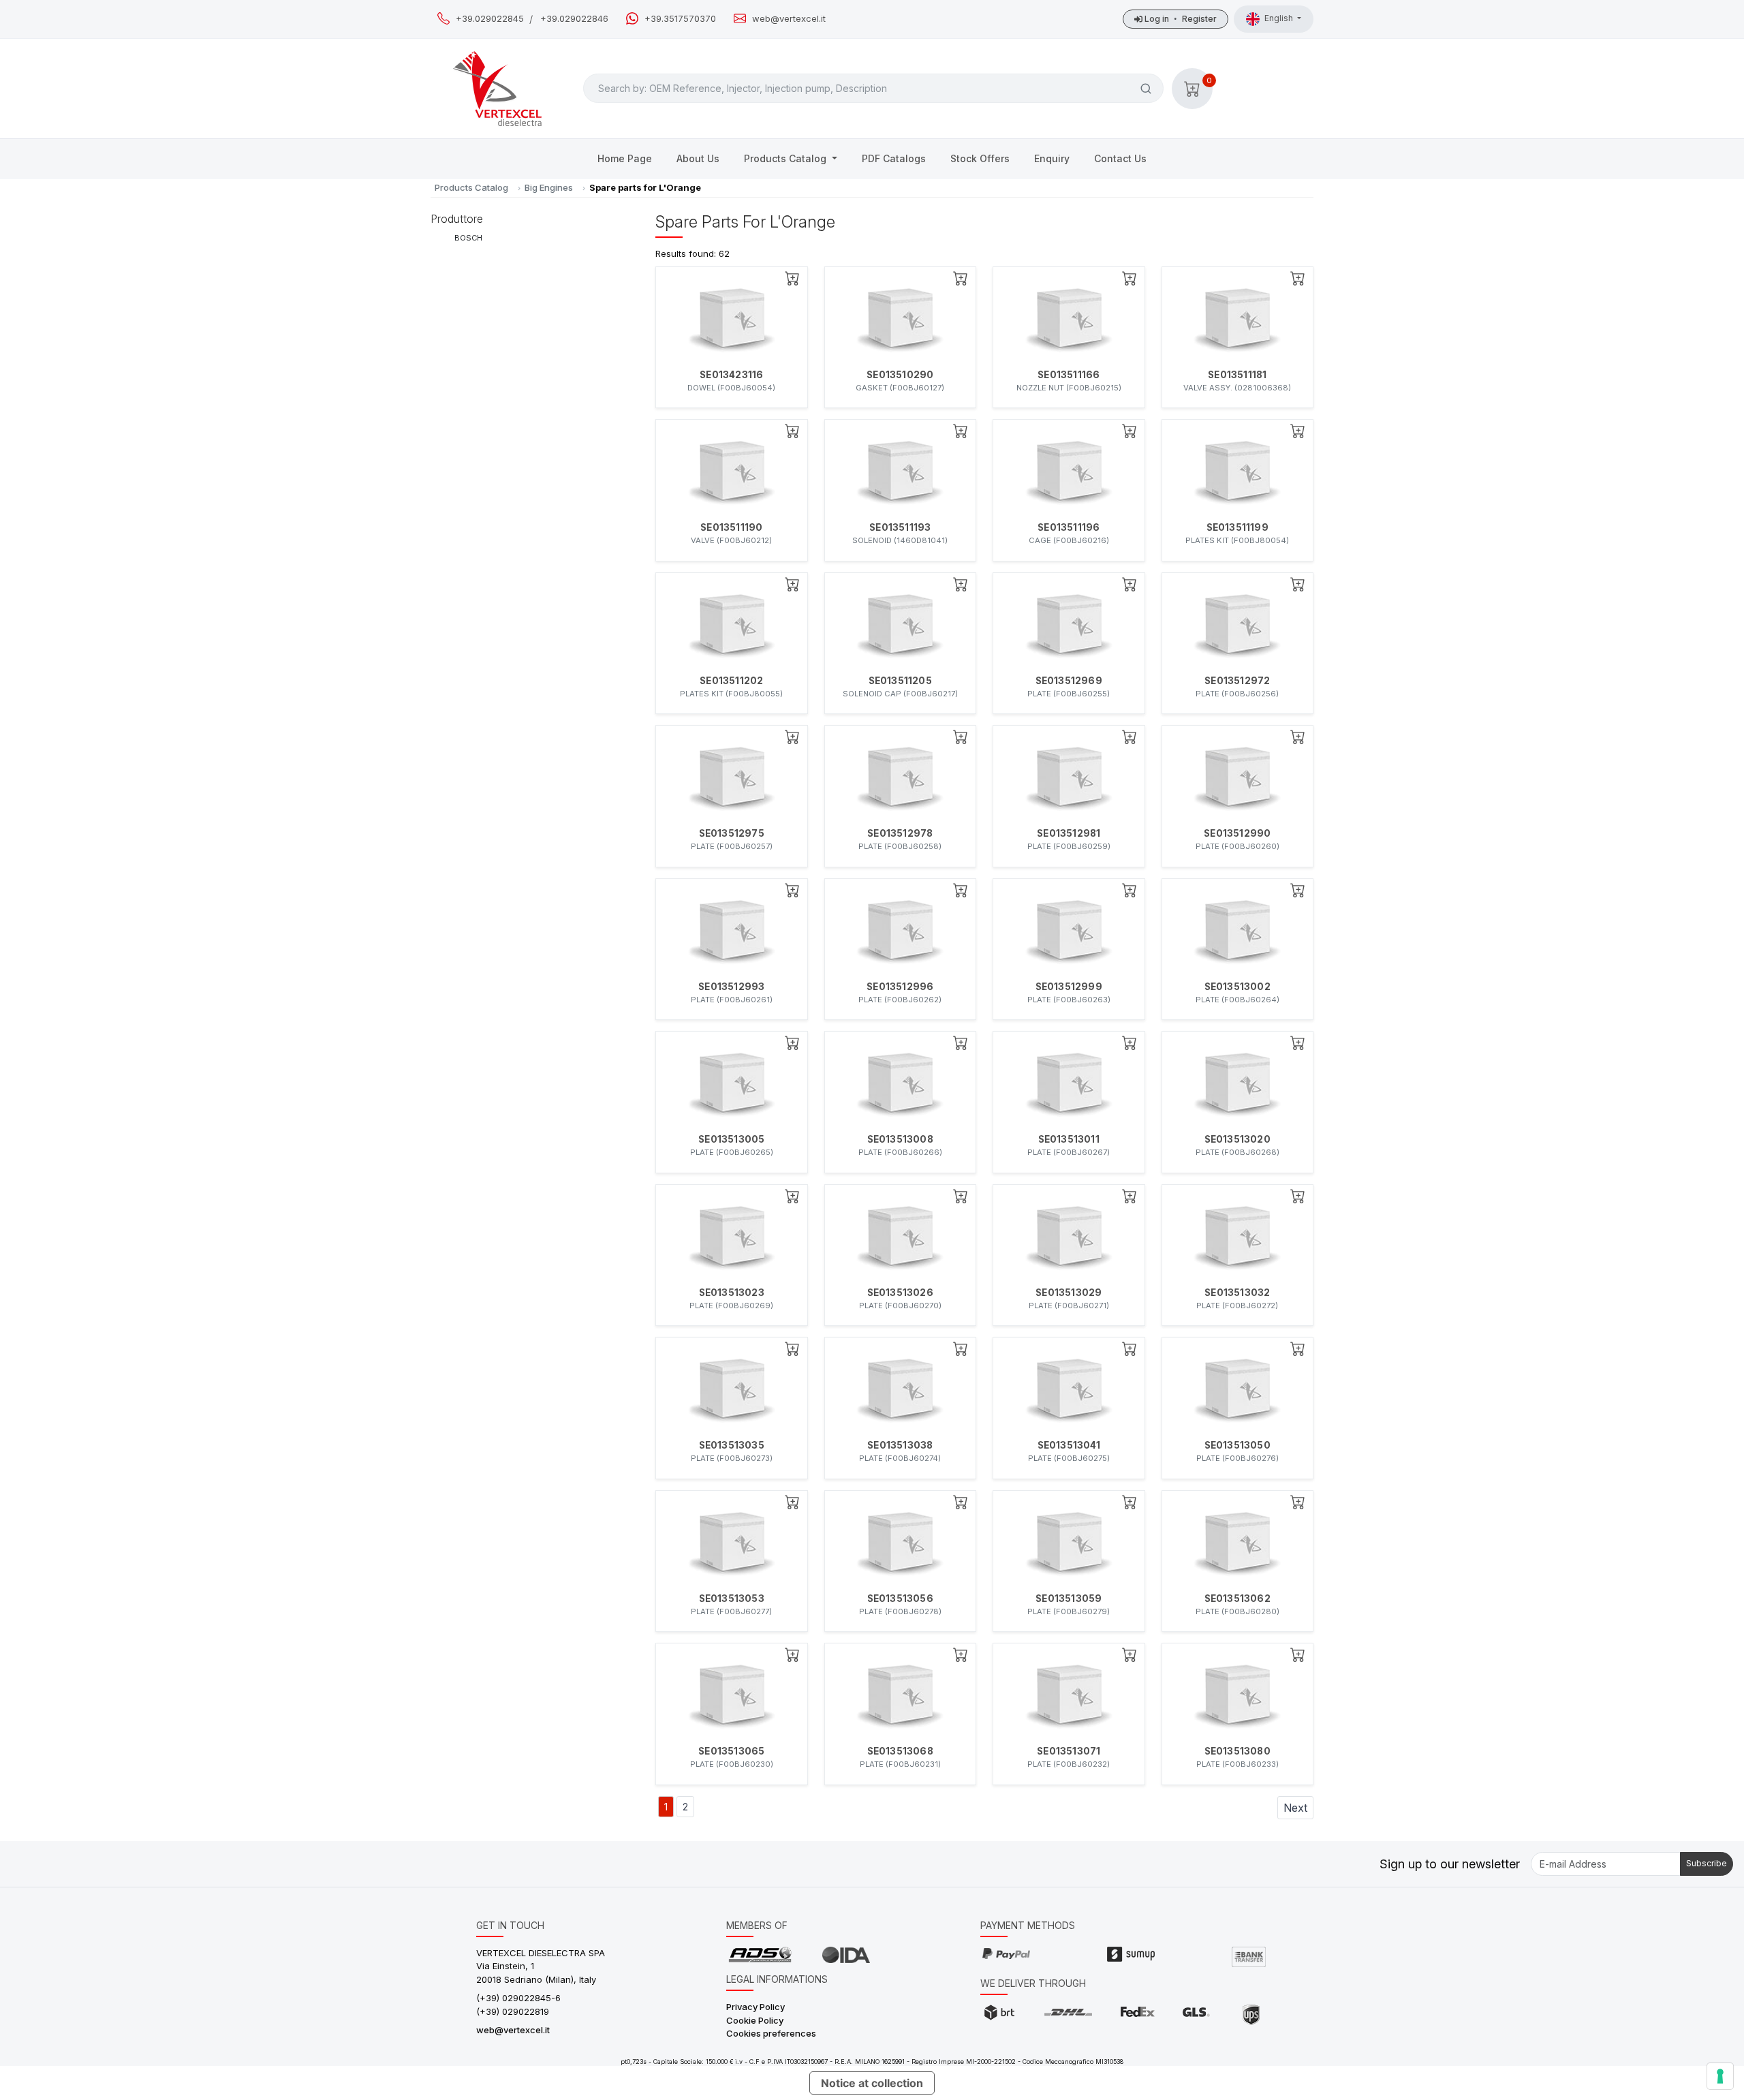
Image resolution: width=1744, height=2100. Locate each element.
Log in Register (1180, 19)
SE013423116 (731, 375)
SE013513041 (1069, 1445)
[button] (1192, 89)
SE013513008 (900, 1139)
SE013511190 (731, 527)
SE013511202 (731, 681)
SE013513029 (1069, 1293)
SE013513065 (731, 1751)
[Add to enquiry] (792, 278)
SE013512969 (1069, 681)
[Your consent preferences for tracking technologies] (1720, 2076)
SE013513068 (900, 1751)
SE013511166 (1069, 375)
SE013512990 (1237, 833)
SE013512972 (1237, 681)
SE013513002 (1237, 987)
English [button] (1280, 18)
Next (1295, 1808)
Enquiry (1052, 158)
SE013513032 (1237, 1293)
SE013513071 (1069, 1751)
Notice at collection (872, 2083)
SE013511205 (900, 681)
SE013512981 (1069, 833)
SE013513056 (900, 1599)
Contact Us (1120, 158)
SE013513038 (900, 1445)
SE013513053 (732, 1599)
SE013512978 (900, 833)
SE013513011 (1069, 1139)
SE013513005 (731, 1139)
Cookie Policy (755, 2020)
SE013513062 (1237, 1599)
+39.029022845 (490, 19)
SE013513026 (900, 1293)
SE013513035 (732, 1445)
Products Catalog (787, 158)
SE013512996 (900, 987)
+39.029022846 (574, 19)
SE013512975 (732, 833)
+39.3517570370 (680, 19)
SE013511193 (900, 527)
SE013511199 (1237, 527)
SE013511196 (1069, 527)
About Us (698, 158)
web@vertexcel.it (789, 19)
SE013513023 (732, 1293)
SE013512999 (1069, 987)
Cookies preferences (771, 2033)
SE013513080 (1237, 1751)
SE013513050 (1237, 1445)
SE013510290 (900, 375)
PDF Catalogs (894, 158)
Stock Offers (980, 158)
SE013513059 (1069, 1599)
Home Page (625, 158)
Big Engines (549, 187)
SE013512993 (731, 987)
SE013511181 (1237, 375)
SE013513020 (1237, 1139)
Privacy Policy (756, 2007)
